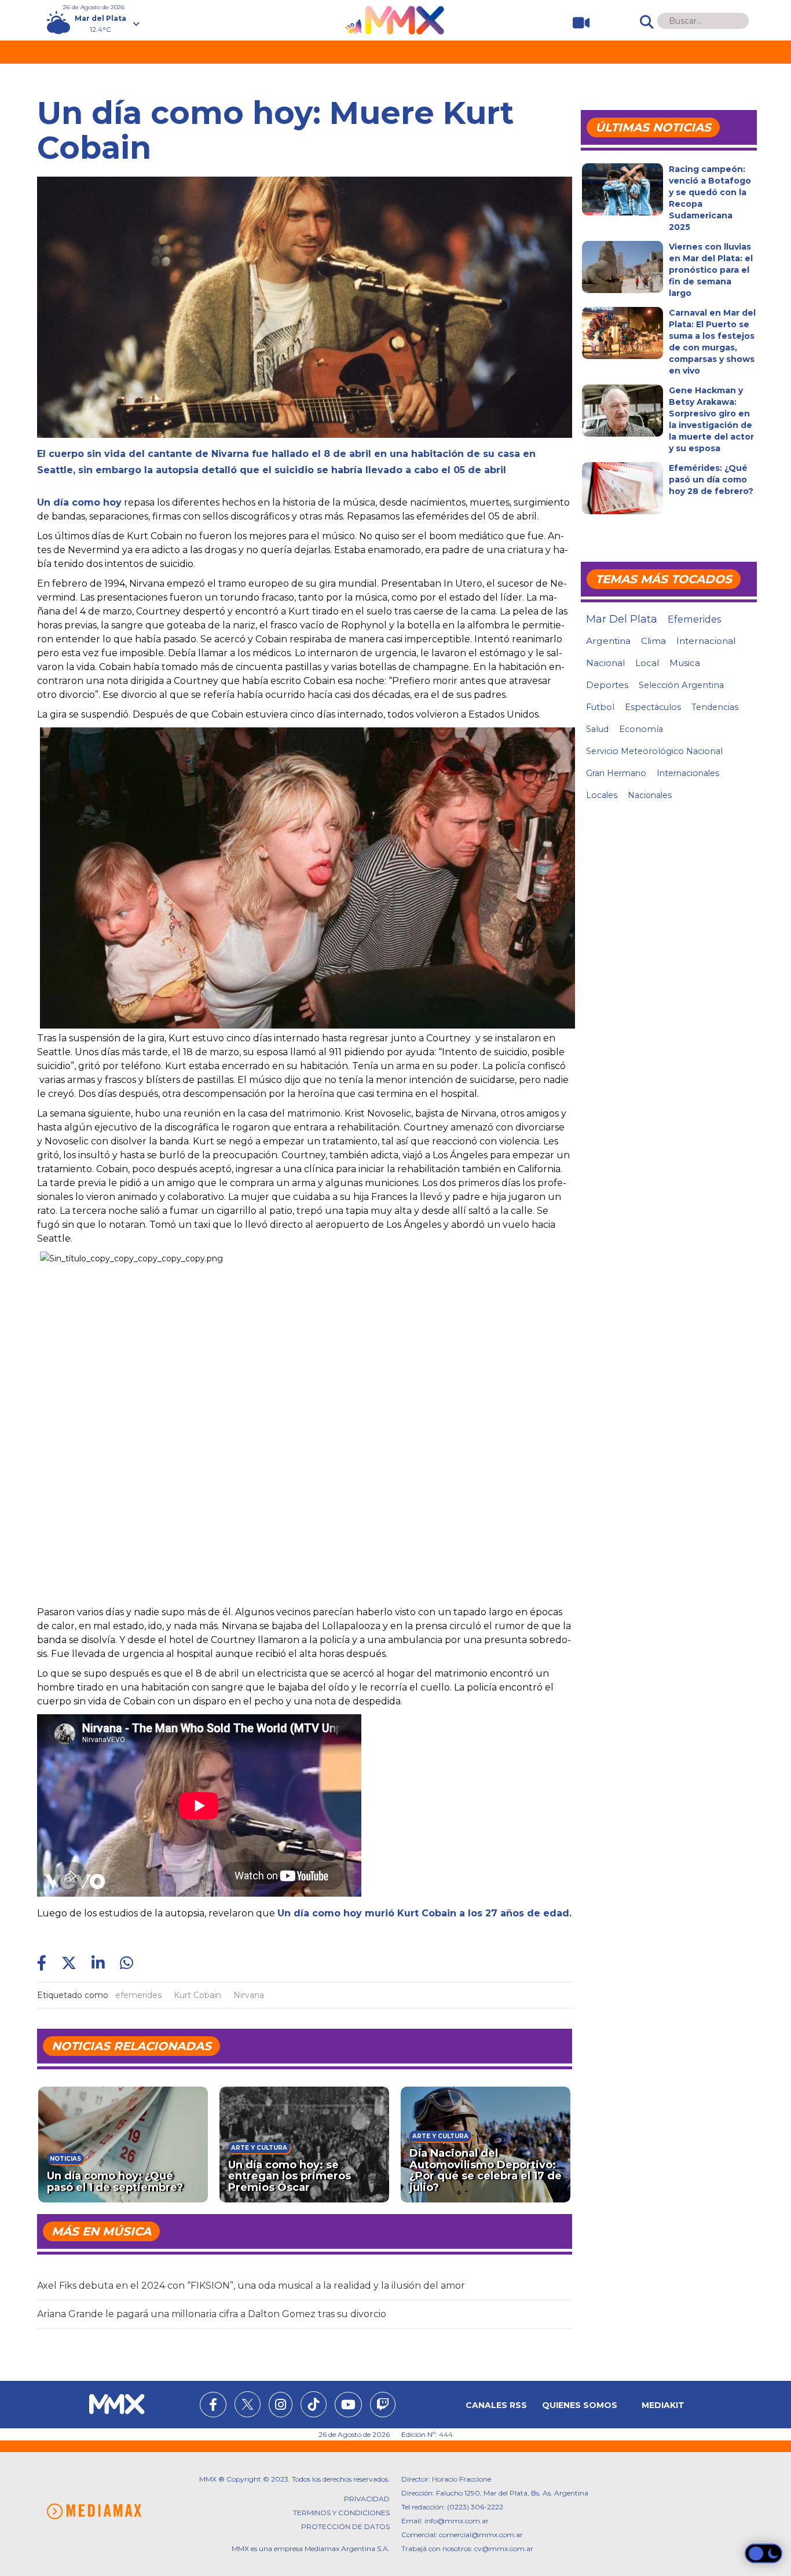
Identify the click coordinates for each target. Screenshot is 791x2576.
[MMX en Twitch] (383, 2406)
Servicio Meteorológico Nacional (654, 751)
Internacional (706, 641)
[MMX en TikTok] (314, 2404)
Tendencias (715, 707)
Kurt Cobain (197, 1995)
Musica (685, 663)
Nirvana (249, 1995)
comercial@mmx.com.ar (481, 2535)
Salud (597, 729)
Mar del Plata (622, 619)
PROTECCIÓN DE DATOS (345, 2526)
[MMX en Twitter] (248, 2404)
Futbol (600, 707)
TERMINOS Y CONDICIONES (341, 2513)
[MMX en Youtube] (348, 2406)
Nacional (605, 663)
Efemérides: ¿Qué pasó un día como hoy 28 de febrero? (711, 480)
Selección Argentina (681, 685)
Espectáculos (653, 707)
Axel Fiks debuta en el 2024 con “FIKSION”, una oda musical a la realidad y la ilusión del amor (251, 2286)
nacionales (650, 795)
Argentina (608, 641)
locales (602, 795)
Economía (641, 729)
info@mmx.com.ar (457, 2521)
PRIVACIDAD (367, 2499)
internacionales (688, 773)
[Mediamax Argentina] (94, 2511)
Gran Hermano (616, 773)
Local (647, 663)
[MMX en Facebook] (213, 2406)
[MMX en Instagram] (281, 2406)
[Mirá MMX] (576, 23)
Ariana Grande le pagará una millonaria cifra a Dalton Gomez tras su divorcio (212, 2314)
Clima (653, 641)
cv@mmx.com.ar (504, 2548)
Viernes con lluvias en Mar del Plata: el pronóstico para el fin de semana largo (711, 270)
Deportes (607, 685)
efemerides (138, 1995)
